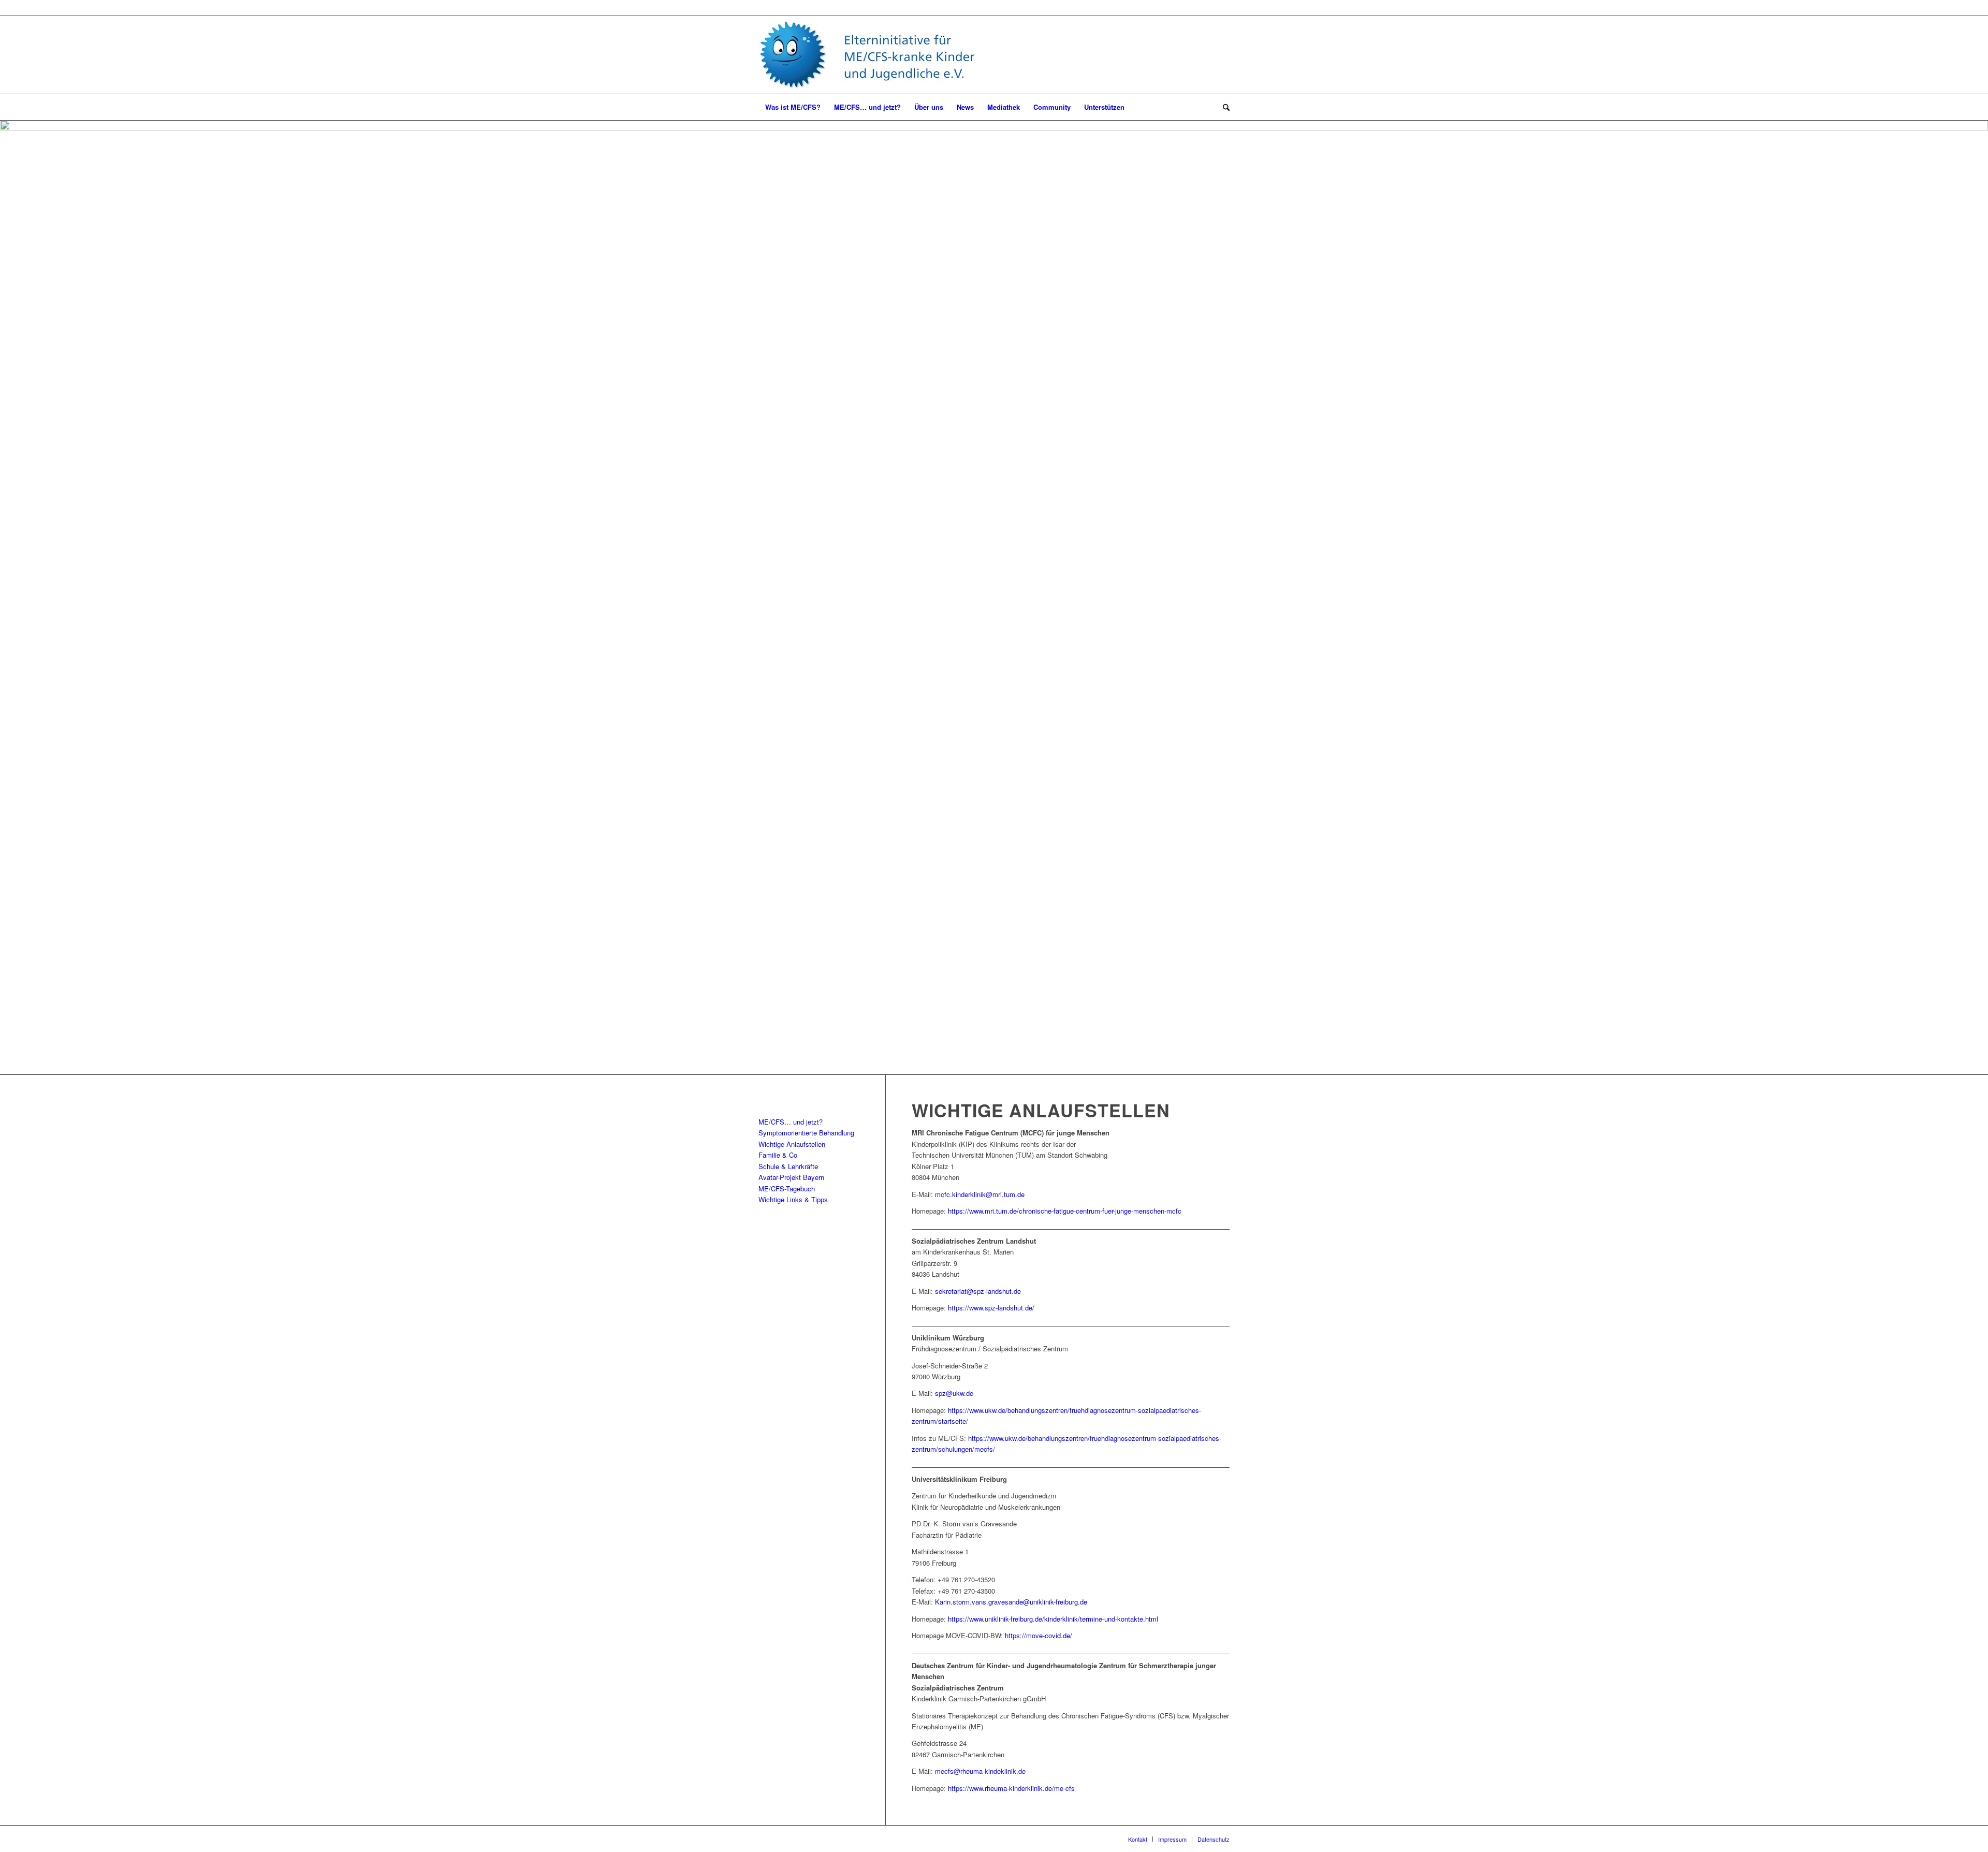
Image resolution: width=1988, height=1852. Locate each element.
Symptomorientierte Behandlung (806, 1133)
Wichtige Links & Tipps (793, 1199)
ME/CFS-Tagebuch (787, 1189)
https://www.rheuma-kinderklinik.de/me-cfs (1011, 1788)
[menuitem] (793, 107)
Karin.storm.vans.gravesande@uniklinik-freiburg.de (1011, 1602)
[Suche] (1223, 107)
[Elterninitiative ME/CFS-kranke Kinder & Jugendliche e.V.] (867, 55)
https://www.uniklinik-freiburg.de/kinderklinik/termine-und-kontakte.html (1053, 1619)
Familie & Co (778, 1155)
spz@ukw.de (954, 1393)
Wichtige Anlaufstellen (792, 1144)
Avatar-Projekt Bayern (791, 1177)
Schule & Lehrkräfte (788, 1166)
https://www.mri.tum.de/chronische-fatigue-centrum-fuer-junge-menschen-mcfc (1065, 1211)
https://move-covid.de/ (1039, 1635)
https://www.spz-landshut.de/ (991, 1308)
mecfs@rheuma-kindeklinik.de (980, 1771)
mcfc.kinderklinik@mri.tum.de (980, 1194)
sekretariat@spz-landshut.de (978, 1291)
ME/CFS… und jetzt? (791, 1122)
